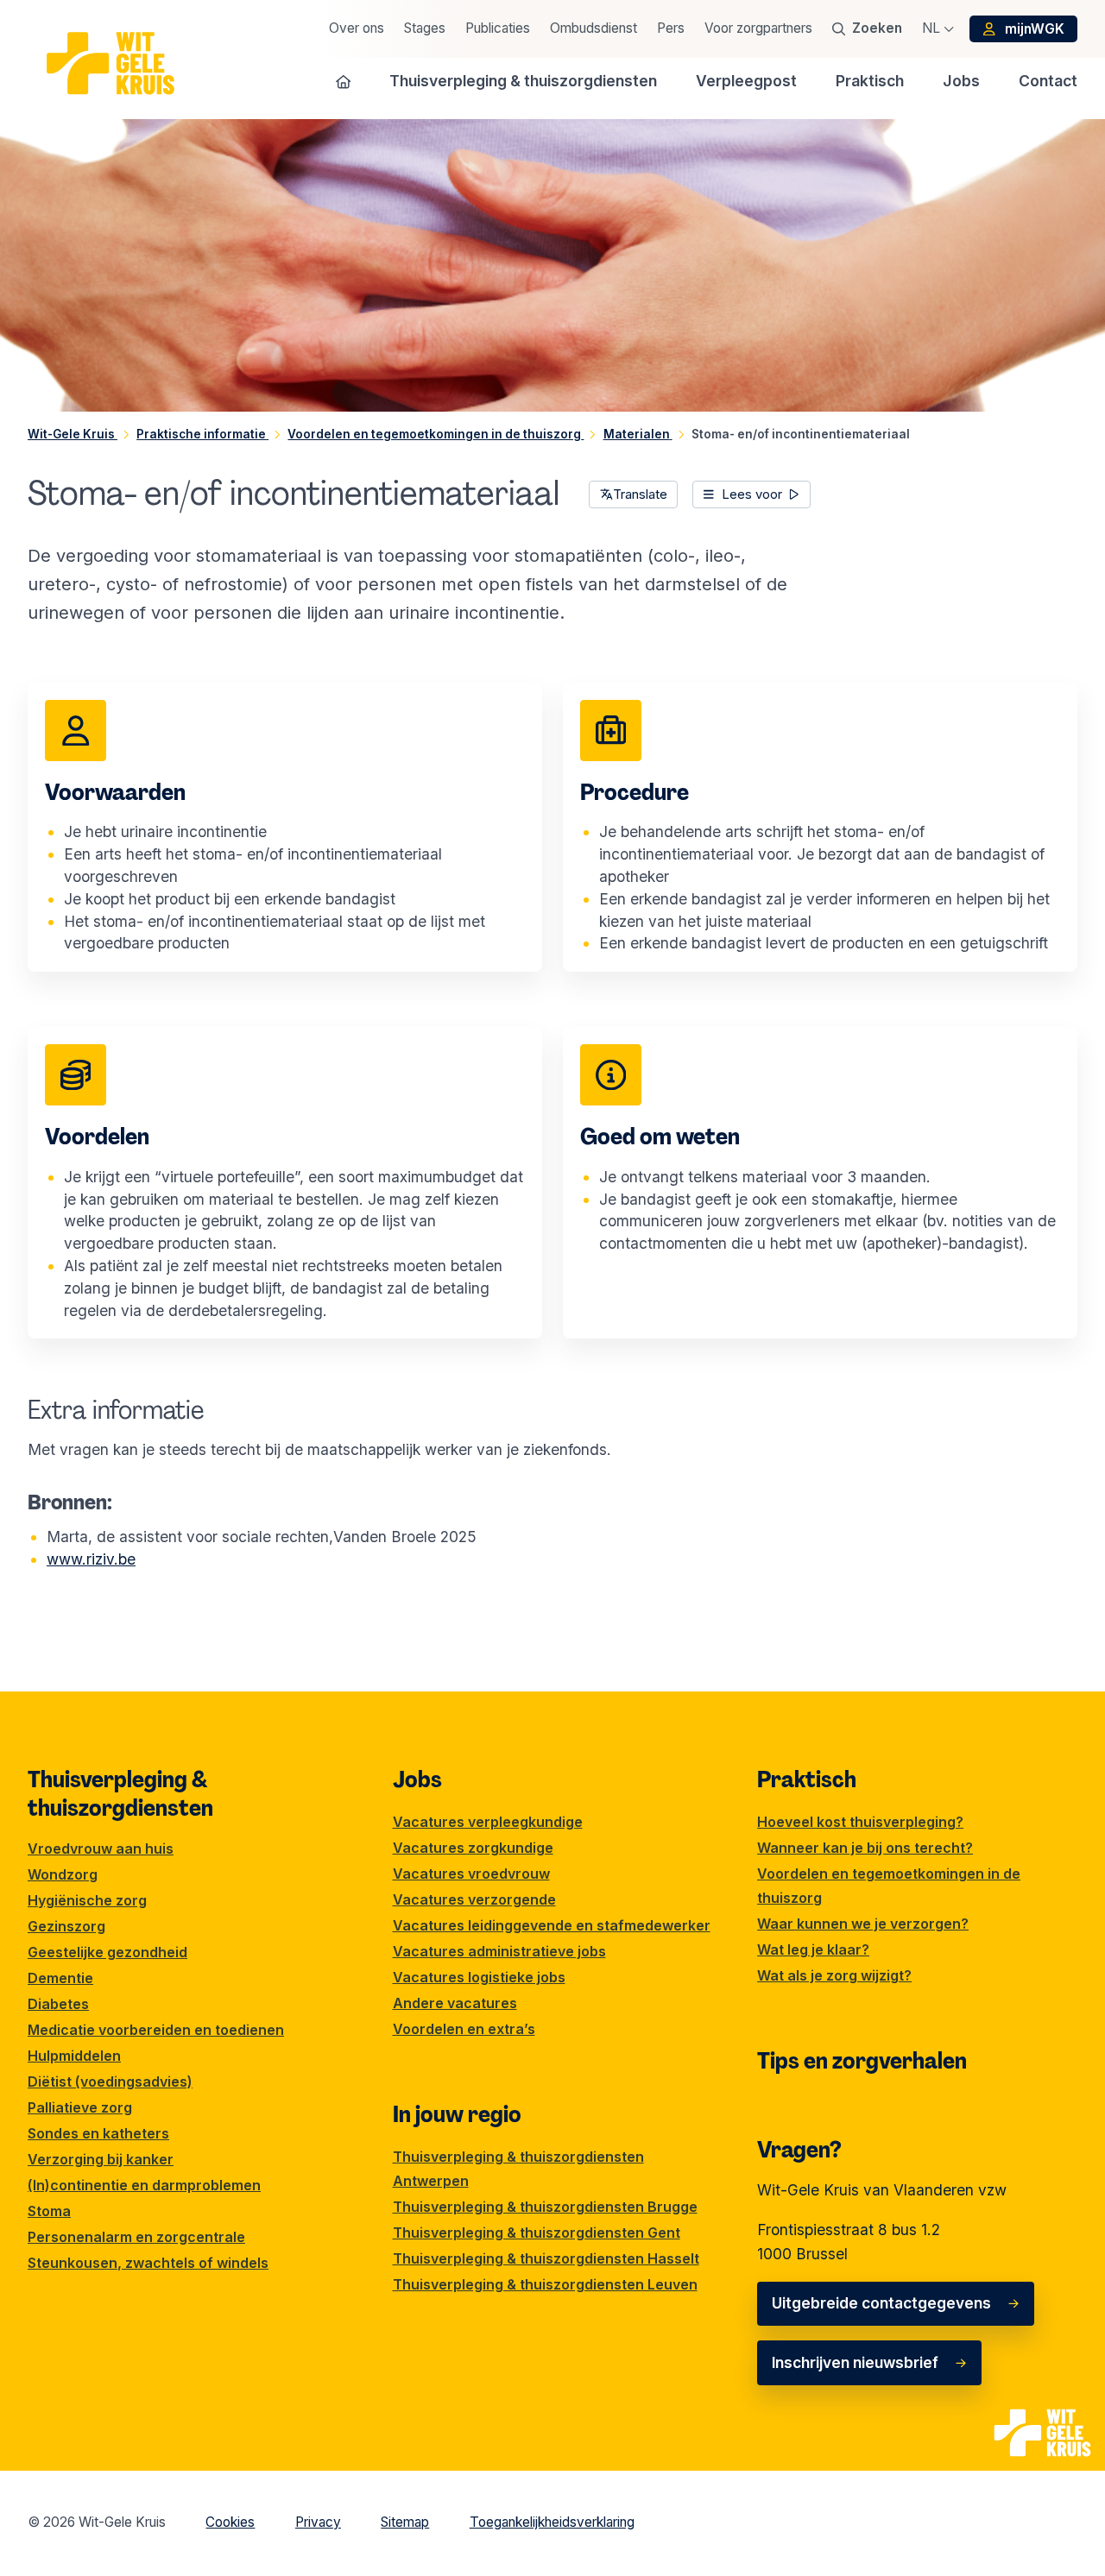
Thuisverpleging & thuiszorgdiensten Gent (537, 2233)
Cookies (230, 2522)
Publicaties (498, 28)
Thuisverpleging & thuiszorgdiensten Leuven (545, 2284)
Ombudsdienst (594, 28)
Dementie (60, 1978)
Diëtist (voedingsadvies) (110, 2082)
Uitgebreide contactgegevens (881, 2303)
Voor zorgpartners (758, 28)
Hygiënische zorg (87, 1900)
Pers (671, 28)
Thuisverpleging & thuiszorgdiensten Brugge (545, 2207)
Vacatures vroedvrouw (471, 1874)
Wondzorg (63, 1874)
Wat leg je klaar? (813, 1949)
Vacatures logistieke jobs (479, 1977)
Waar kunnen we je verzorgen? (863, 1924)
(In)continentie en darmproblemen (144, 2185)
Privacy (318, 2522)
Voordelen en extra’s (464, 2029)
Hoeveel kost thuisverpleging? (860, 1822)
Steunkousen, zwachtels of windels (148, 2263)
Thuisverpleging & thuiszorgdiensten (120, 1793)
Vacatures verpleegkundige (488, 1822)
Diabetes (58, 2004)
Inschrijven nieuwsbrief (855, 2362)
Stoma (49, 2211)
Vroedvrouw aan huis (101, 1849)
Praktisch (807, 1779)
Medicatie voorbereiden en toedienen (156, 2030)
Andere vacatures (455, 2003)
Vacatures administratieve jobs (499, 1951)
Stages (425, 28)
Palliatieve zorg (80, 2107)
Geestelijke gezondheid (107, 1952)
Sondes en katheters (98, 2133)
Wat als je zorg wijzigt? (834, 1975)
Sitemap (405, 2522)
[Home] (344, 82)
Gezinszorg (66, 1926)
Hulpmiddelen (74, 2056)
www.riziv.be (91, 1559)
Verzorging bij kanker (101, 2159)
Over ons (357, 28)
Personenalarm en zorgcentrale (136, 2237)
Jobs (417, 1779)
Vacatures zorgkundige (473, 1848)
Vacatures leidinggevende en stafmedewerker (552, 1925)
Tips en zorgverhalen (862, 2061)
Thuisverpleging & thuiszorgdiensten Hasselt (546, 2258)
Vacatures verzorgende (474, 1899)
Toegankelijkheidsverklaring (552, 2522)
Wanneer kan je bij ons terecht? (865, 1848)
